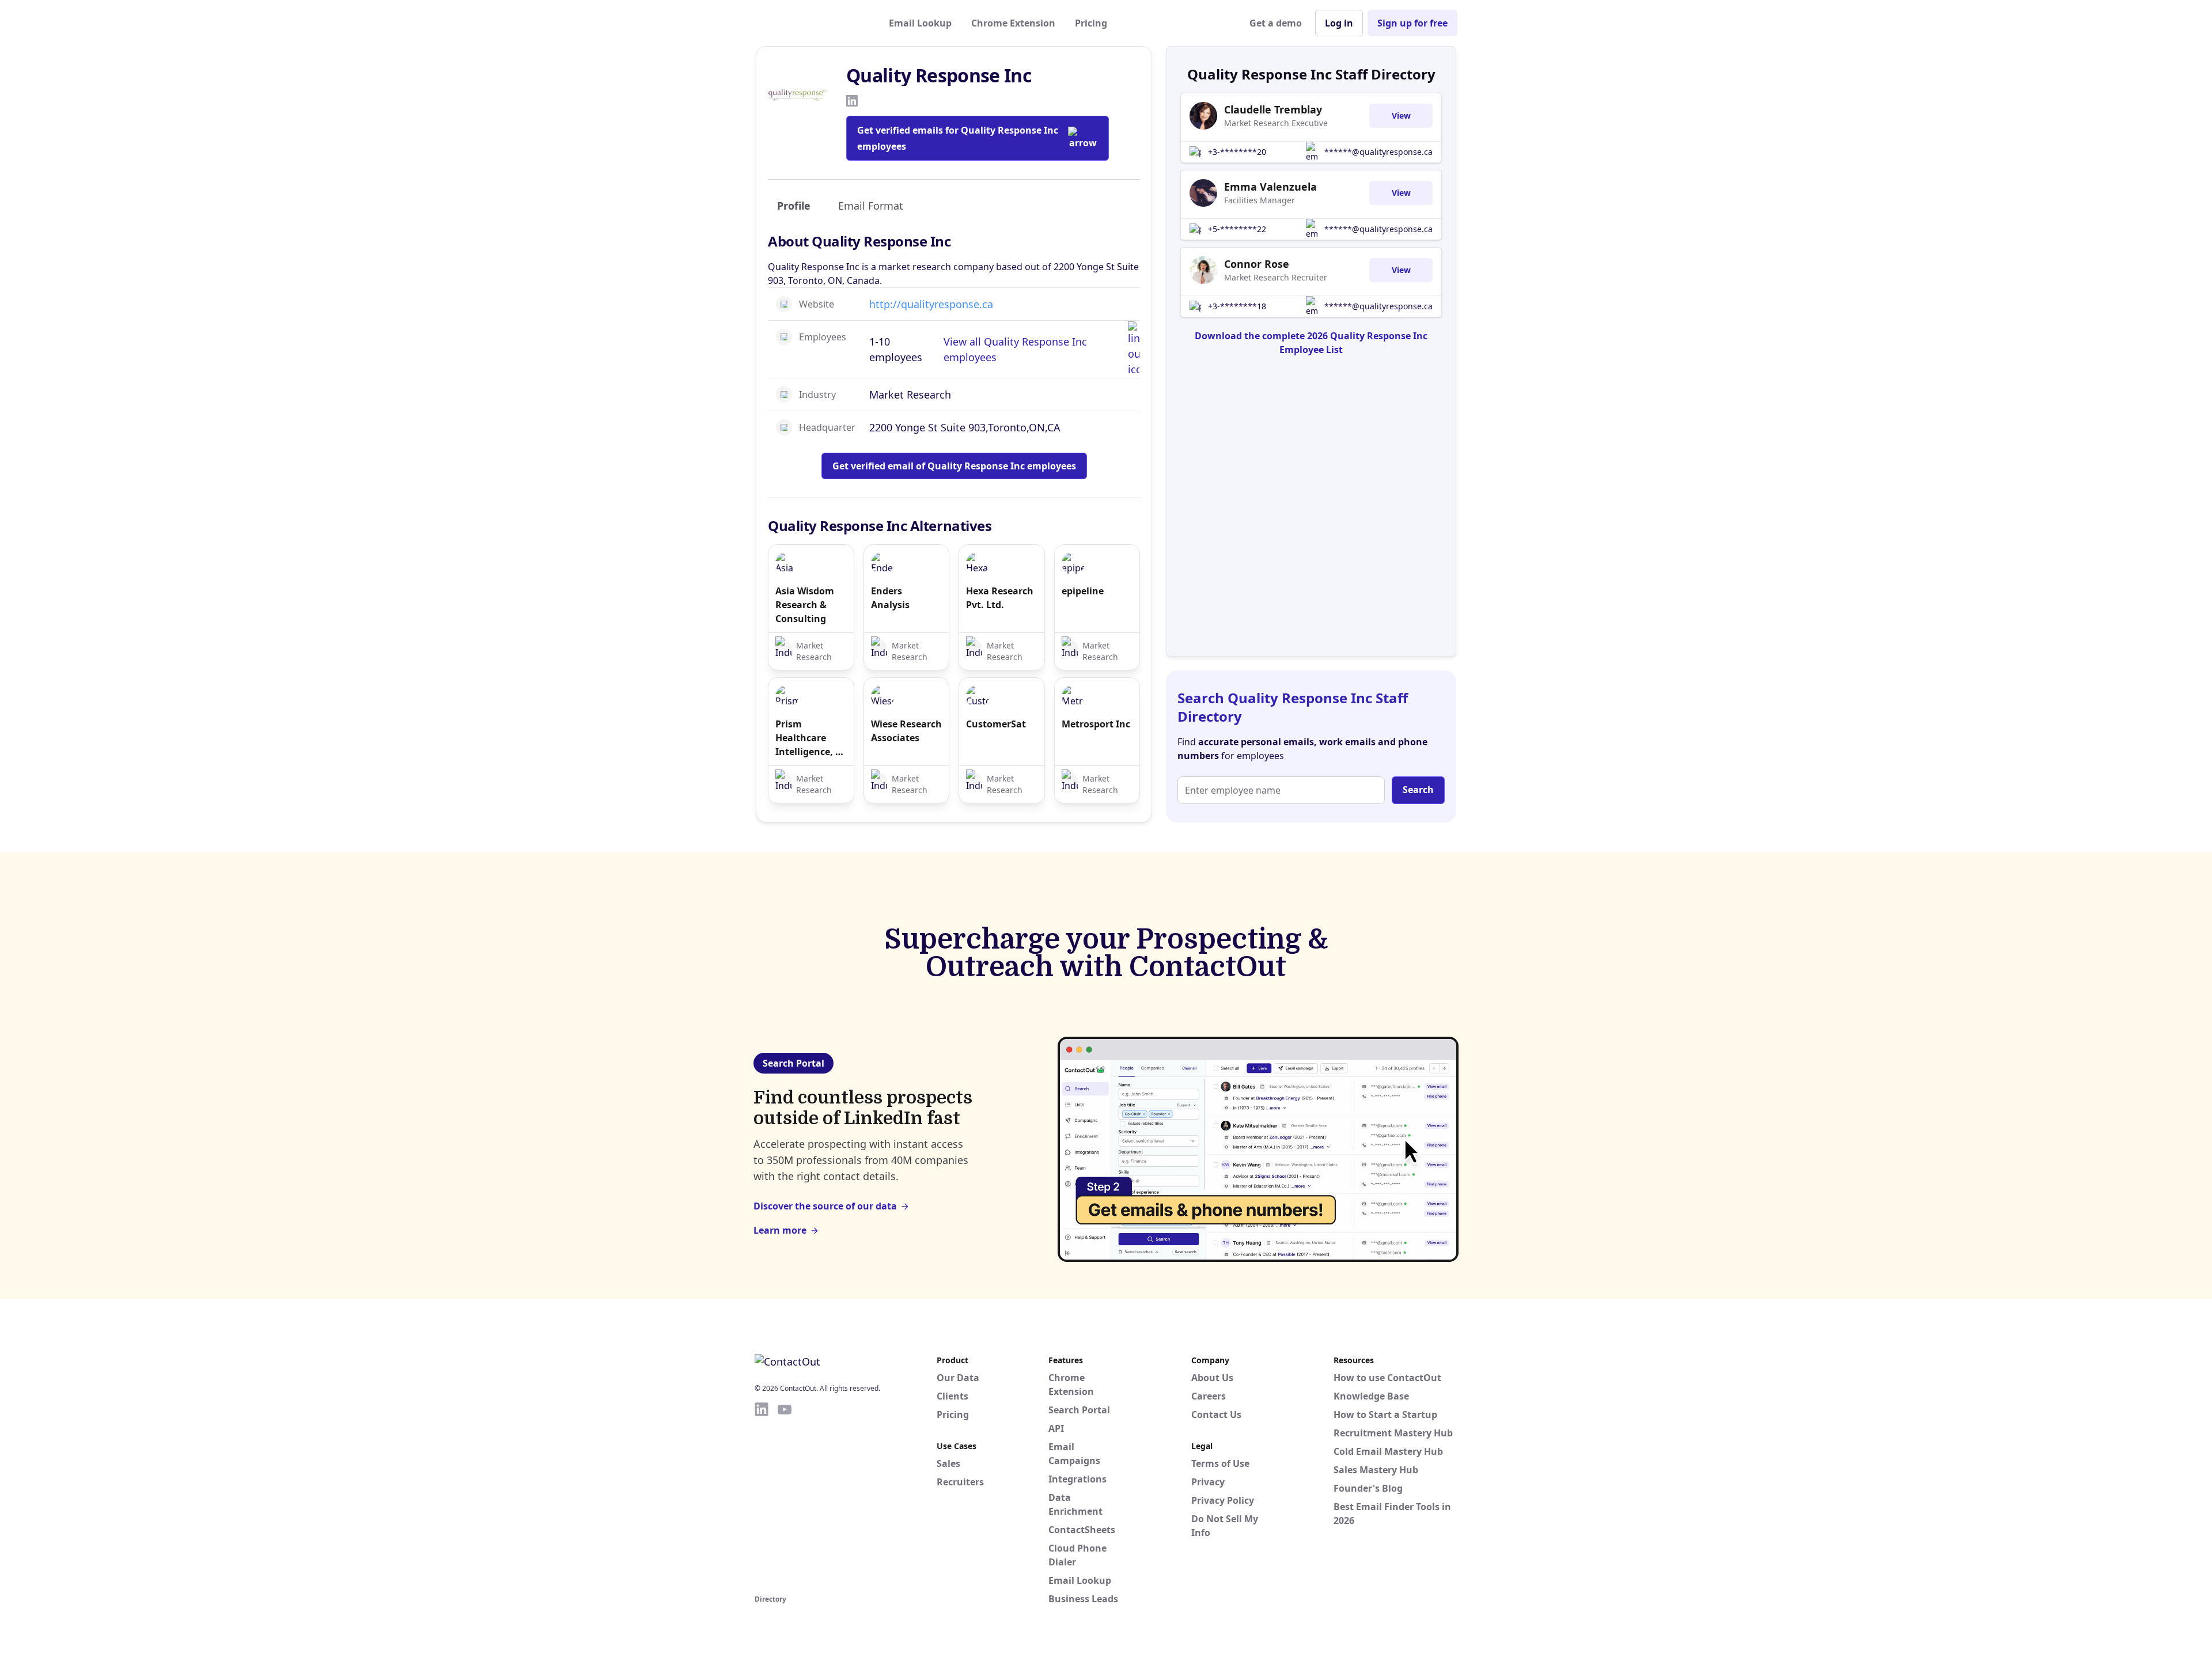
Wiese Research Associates (906, 731)
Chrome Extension (1013, 23)
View (1401, 115)
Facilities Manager (1260, 200)
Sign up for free (1412, 23)
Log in (1339, 23)
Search (1418, 790)
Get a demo (1276, 23)
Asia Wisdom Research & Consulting (805, 605)
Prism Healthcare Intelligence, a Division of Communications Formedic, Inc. (811, 738)
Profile (794, 206)
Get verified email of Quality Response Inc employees (954, 466)
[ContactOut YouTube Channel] (785, 1496)
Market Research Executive (1276, 123)
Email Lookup (920, 23)
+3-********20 (1237, 152)
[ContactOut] (811, 23)
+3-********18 (1237, 306)
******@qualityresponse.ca (1378, 152)
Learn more (780, 1230)
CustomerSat (996, 724)
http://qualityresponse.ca (931, 304)
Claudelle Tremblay (1273, 109)
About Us (1212, 1378)
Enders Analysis (890, 598)
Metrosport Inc (1096, 724)
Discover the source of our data (825, 1206)
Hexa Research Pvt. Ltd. (1000, 598)
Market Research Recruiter (1276, 277)
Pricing (1091, 23)
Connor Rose (1257, 264)
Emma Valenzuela (1270, 187)
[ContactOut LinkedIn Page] (762, 1496)
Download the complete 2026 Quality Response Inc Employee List (1311, 343)
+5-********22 (1237, 229)
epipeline (1083, 591)
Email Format (871, 206)
